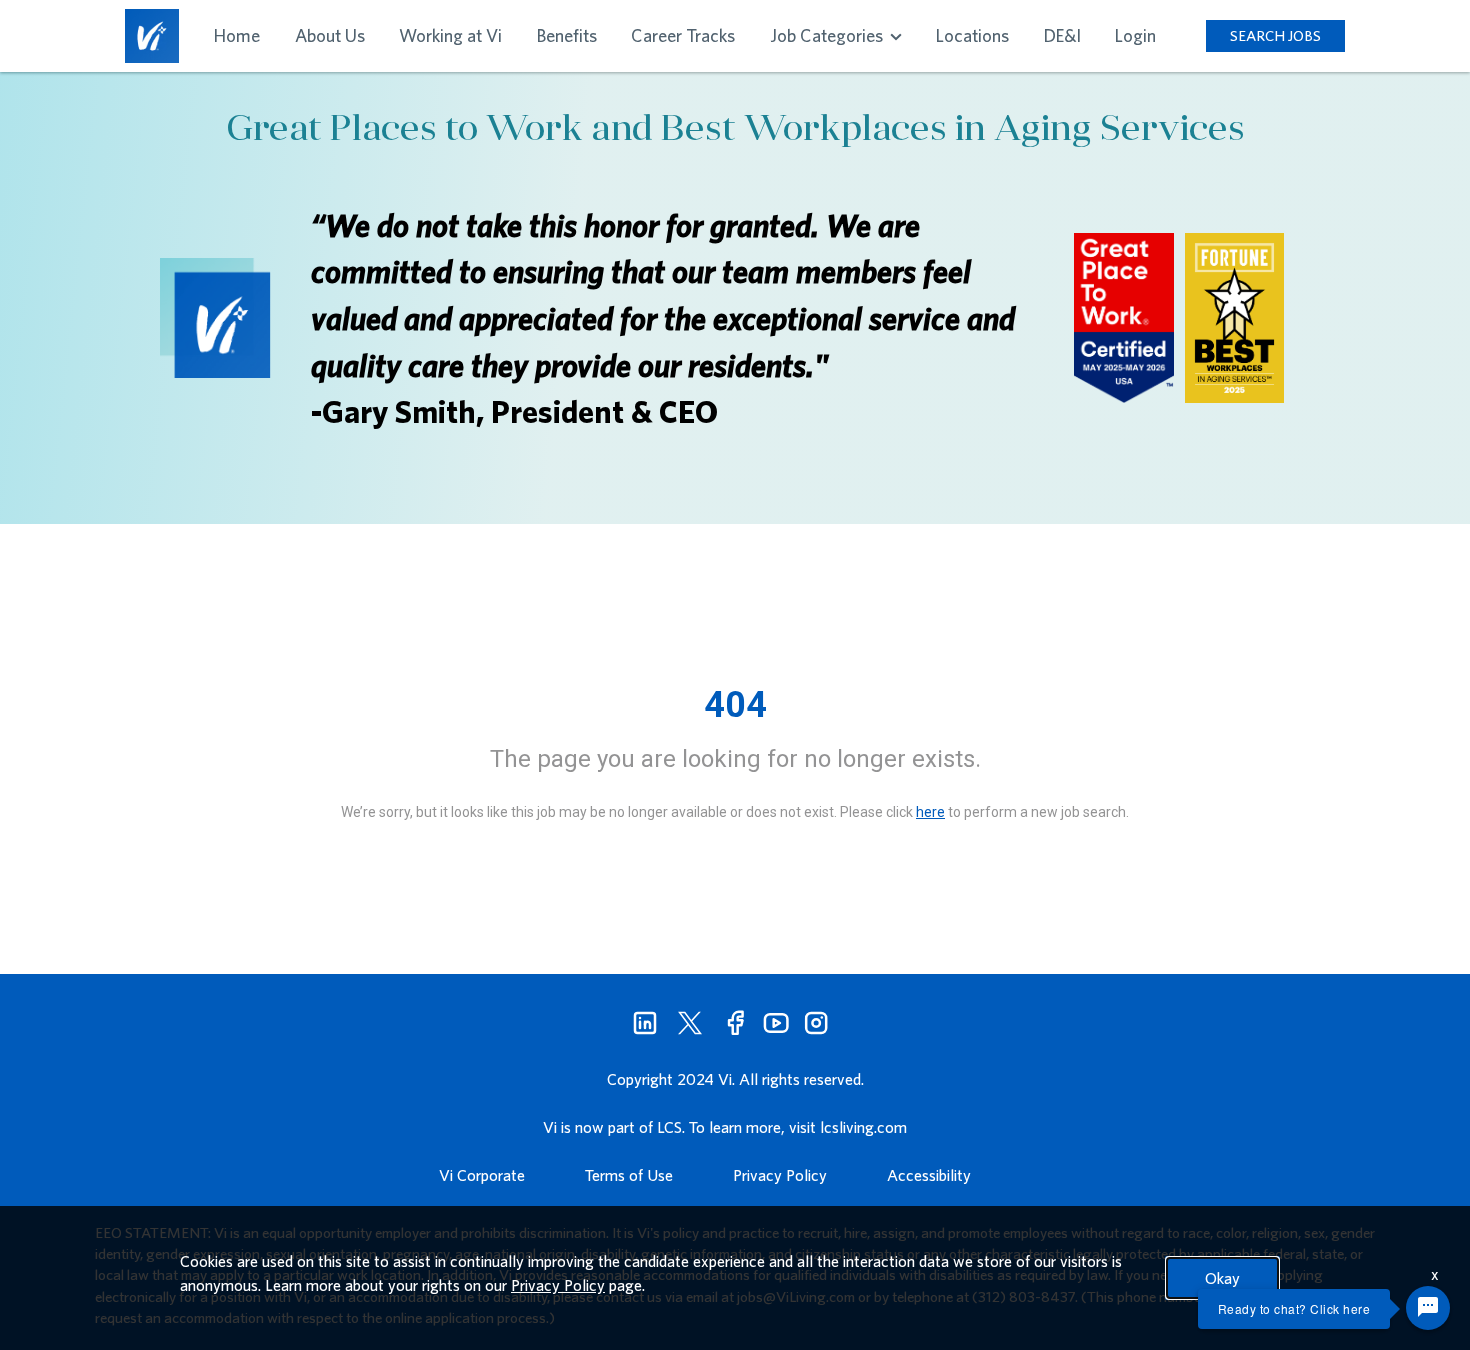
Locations (972, 35)
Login (1135, 35)
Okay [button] (1222, 1278)
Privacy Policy (780, 1175)
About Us (330, 35)
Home (237, 35)
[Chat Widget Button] (1428, 1308)
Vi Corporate (482, 1175)
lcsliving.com (863, 1127)
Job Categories (828, 35)
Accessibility (929, 1175)
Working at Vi (450, 35)
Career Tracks (683, 35)
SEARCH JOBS (1275, 35)
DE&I (1062, 35)
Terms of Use (629, 1175)
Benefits (567, 35)
